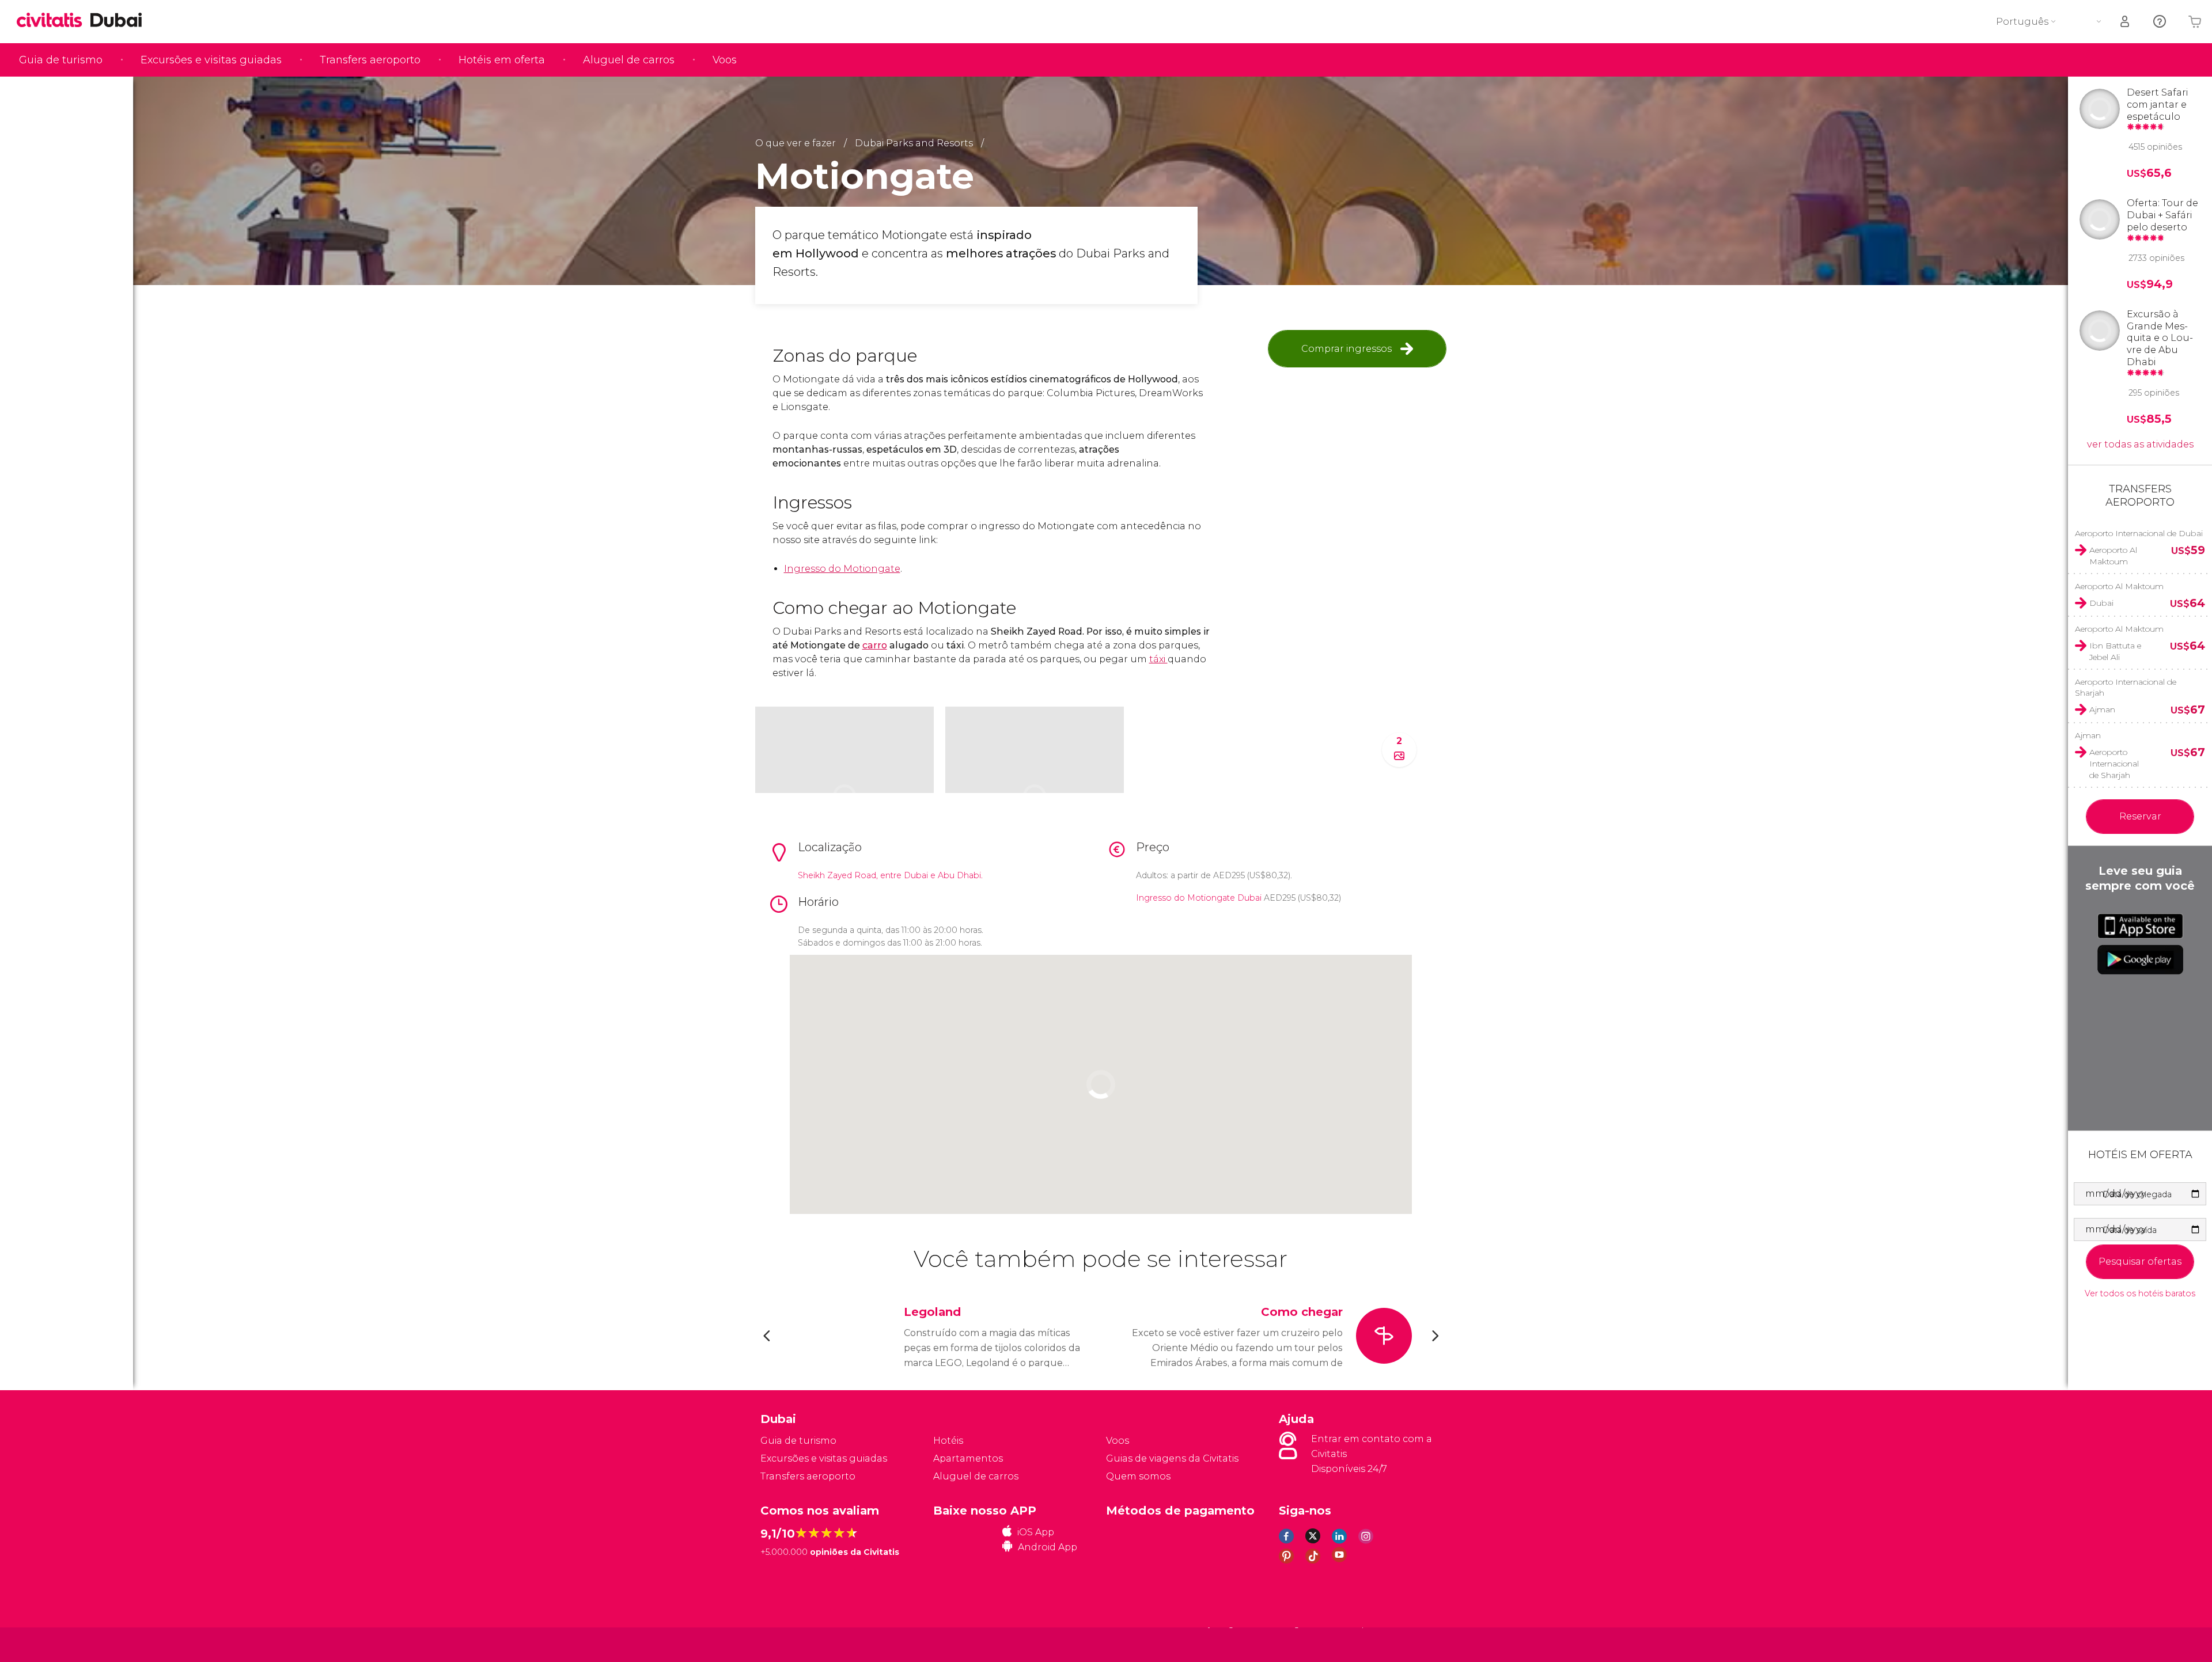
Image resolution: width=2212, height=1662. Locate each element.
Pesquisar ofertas (2140, 1261)
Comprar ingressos (1346, 349)
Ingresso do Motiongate (842, 569)
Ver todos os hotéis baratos (2140, 1294)
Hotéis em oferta (502, 60)
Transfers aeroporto (370, 60)
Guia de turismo (61, 60)
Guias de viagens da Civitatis (1172, 1458)
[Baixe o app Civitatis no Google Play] (2140, 959)
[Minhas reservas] (2126, 22)
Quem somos (1138, 1476)
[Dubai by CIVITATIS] (54, 21)
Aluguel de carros (629, 60)
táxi (1158, 659)
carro (875, 645)
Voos (725, 60)
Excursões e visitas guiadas (211, 60)
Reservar (2140, 816)
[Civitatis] (789, 1644)
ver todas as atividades (2140, 444)
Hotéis (948, 1441)
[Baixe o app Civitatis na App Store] (2140, 926)
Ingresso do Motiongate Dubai (1199, 898)
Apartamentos (968, 1458)
